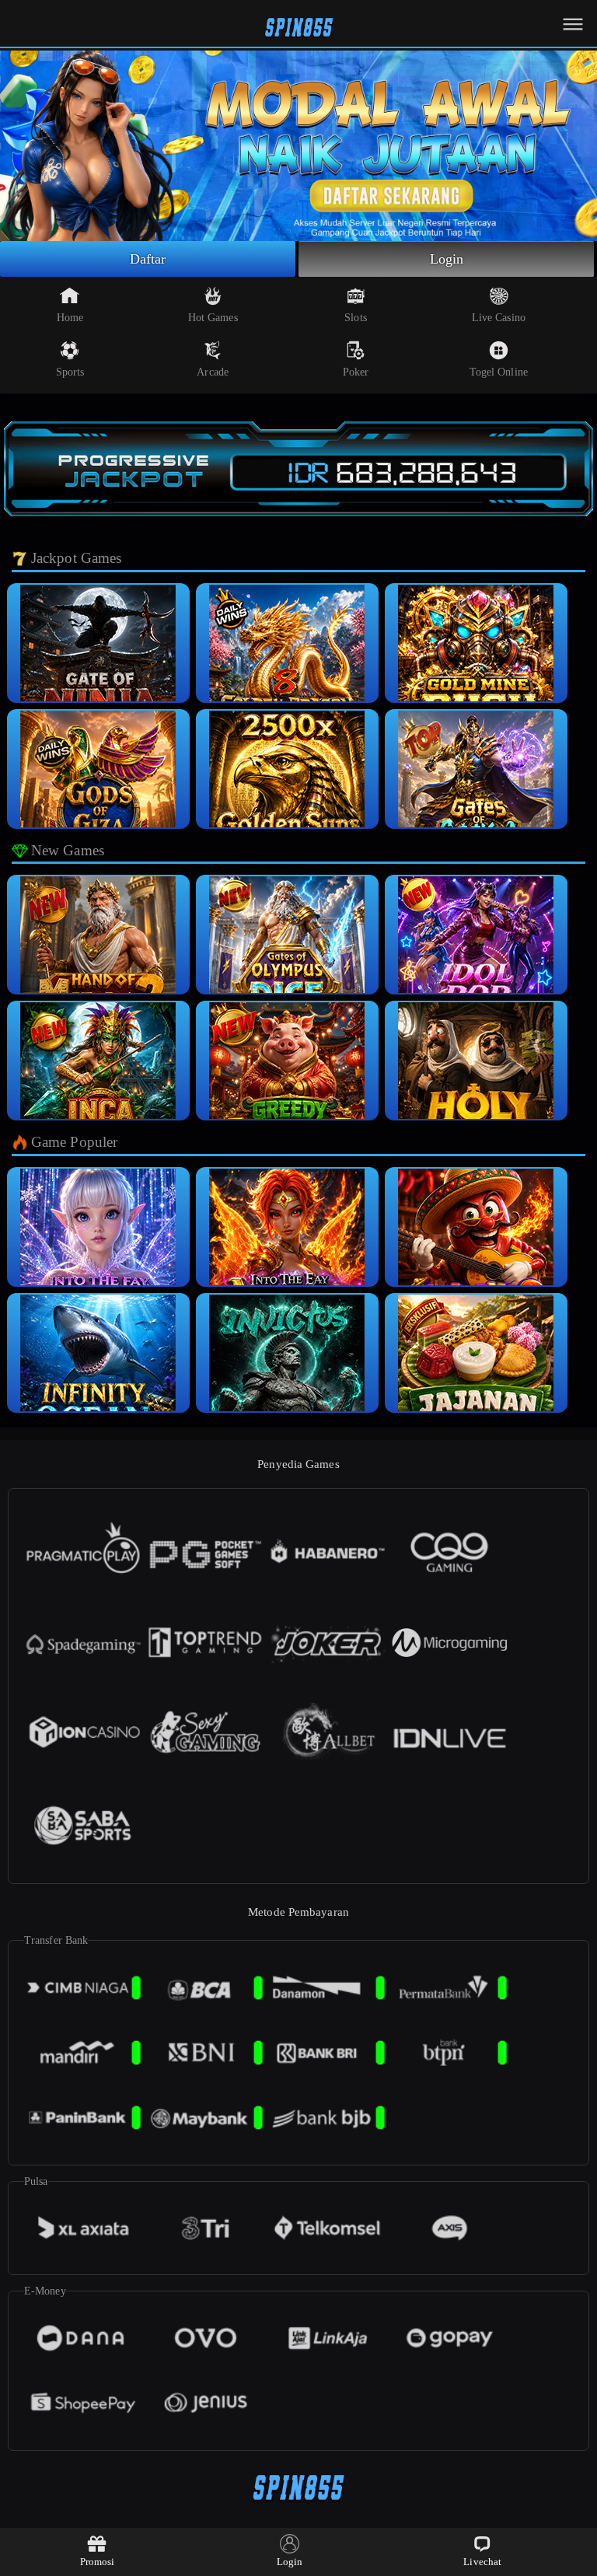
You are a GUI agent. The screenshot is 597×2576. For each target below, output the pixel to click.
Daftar (148, 259)
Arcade (213, 372)
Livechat (482, 2562)
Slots (356, 318)
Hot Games (213, 318)
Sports (70, 372)
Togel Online (499, 372)
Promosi (98, 2562)
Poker (356, 372)
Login (447, 259)
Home (70, 318)
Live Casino (499, 318)
